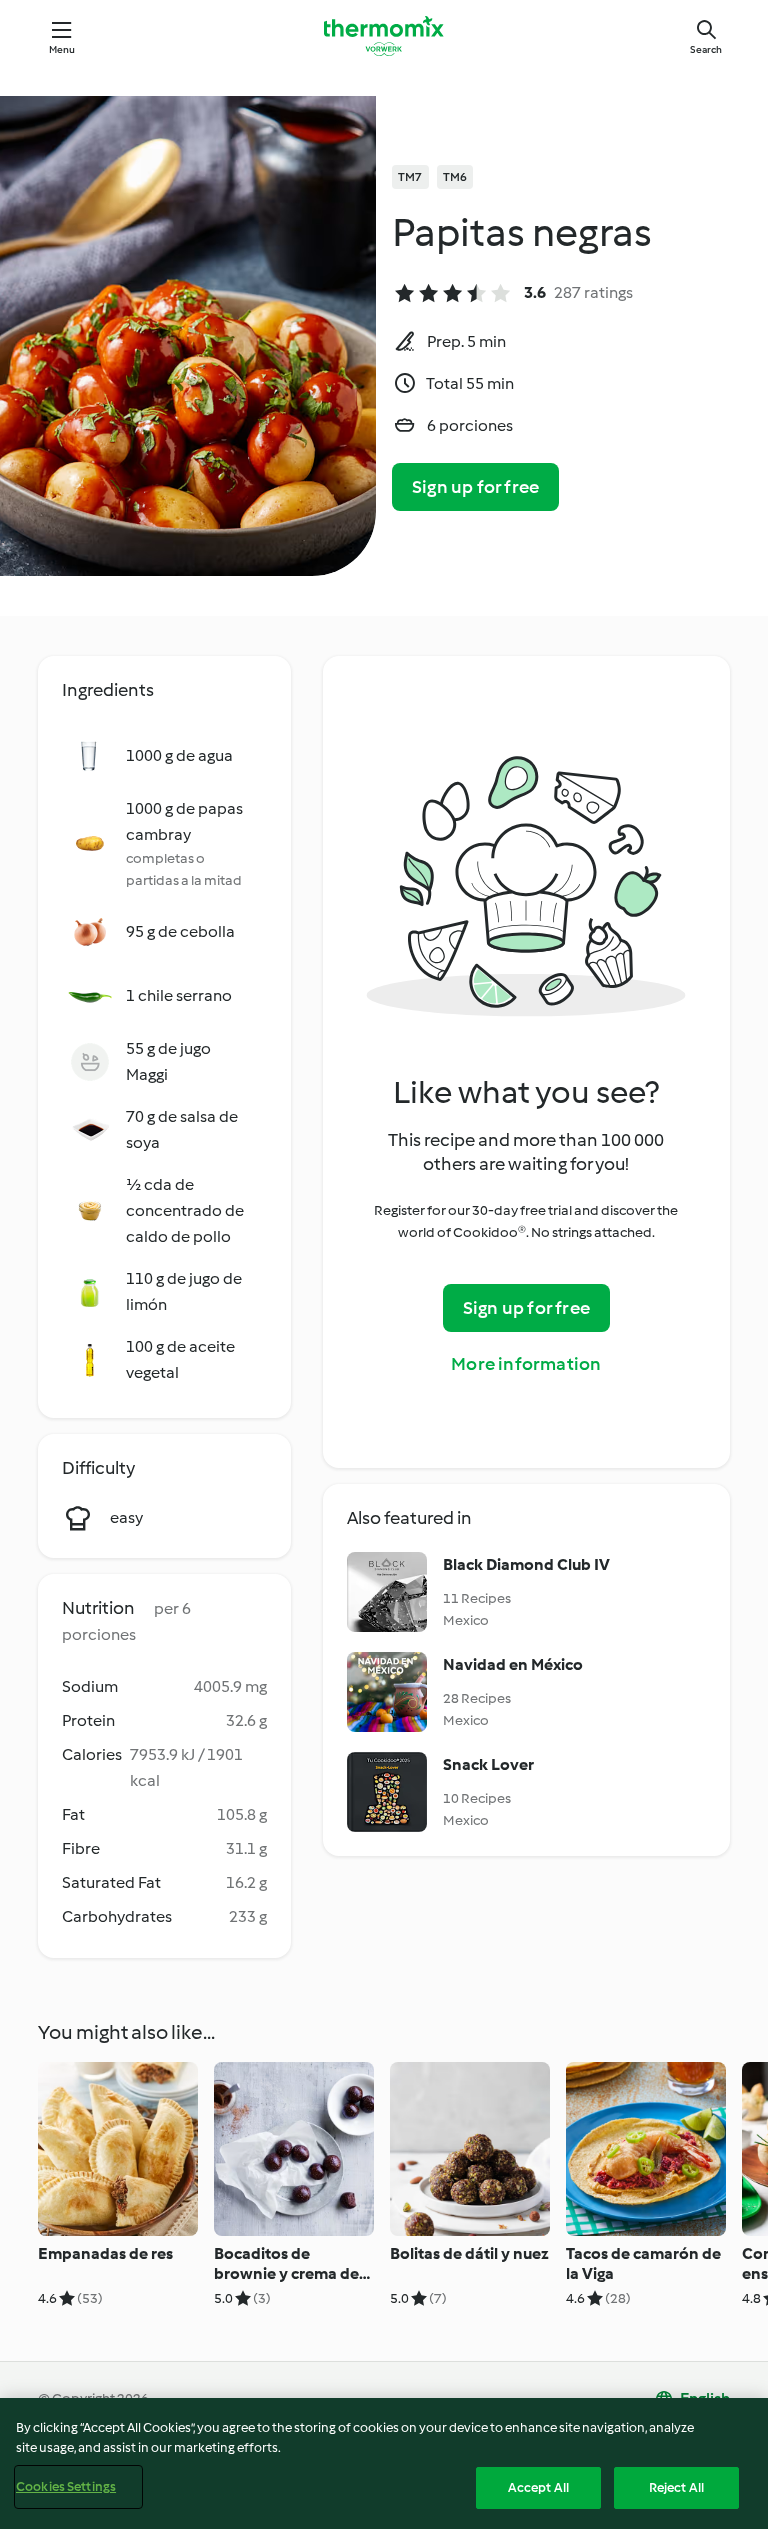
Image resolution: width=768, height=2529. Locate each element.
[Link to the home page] (384, 36)
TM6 (455, 177)
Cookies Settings (66, 2486)
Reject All (676, 2487)
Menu (62, 49)
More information (526, 1364)
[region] (384, 2463)
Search (706, 49)
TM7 (410, 177)
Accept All (538, 2487)
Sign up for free (475, 487)
